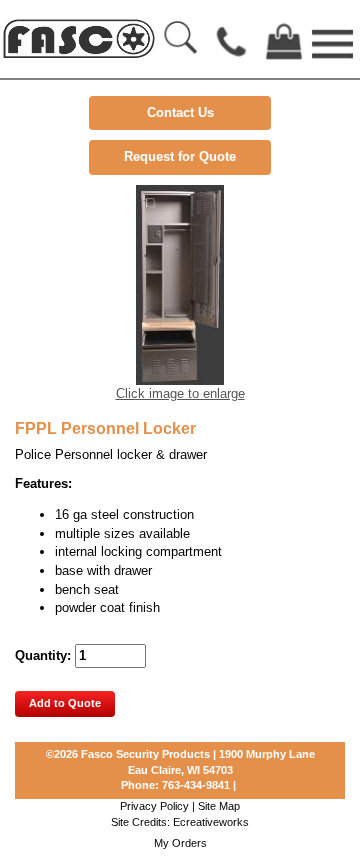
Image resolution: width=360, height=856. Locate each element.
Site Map (219, 806)
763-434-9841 (196, 785)
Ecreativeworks (211, 822)
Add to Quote (65, 703)
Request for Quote (180, 156)
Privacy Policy (154, 806)
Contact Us (180, 112)
